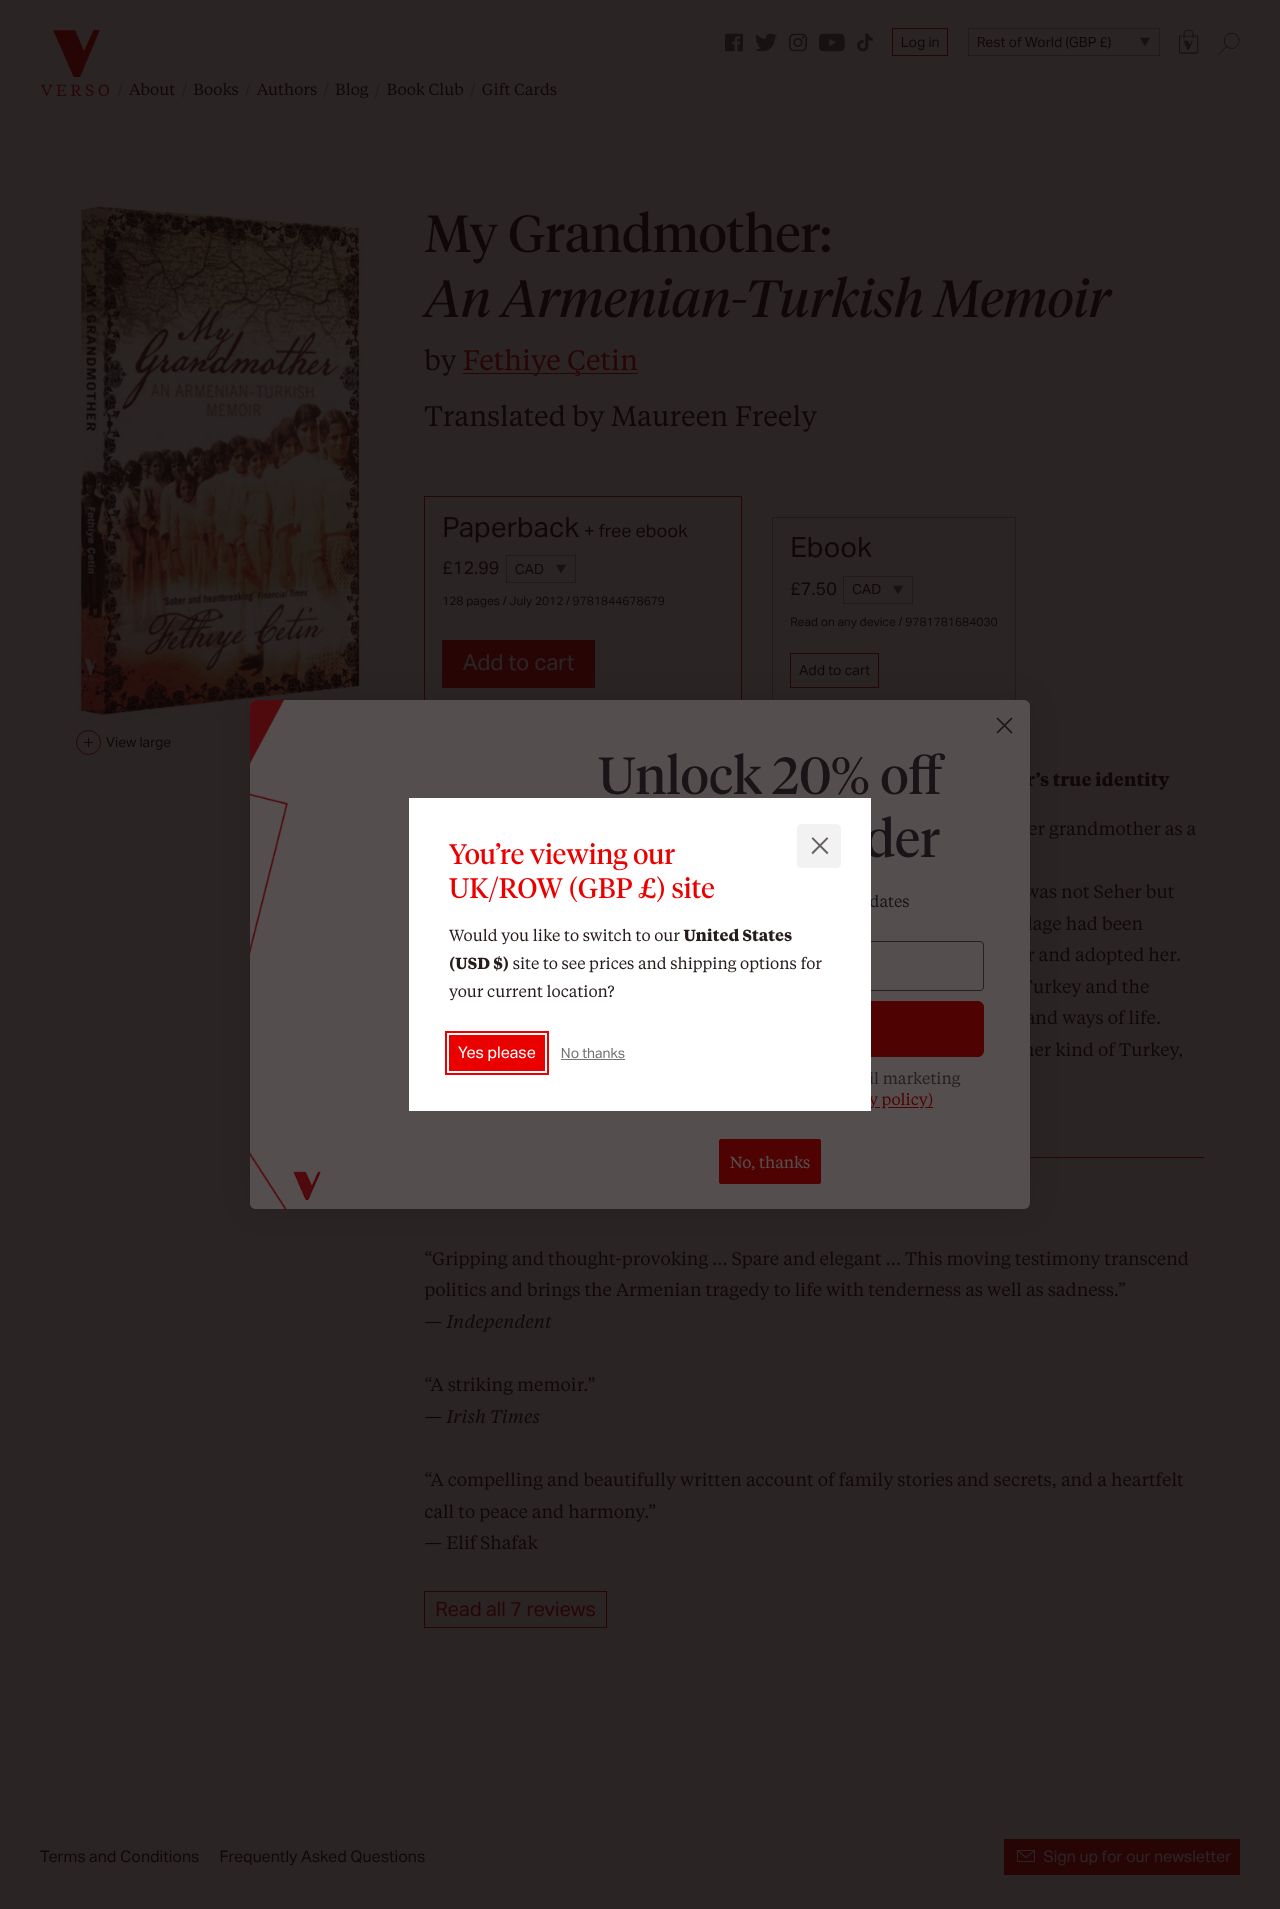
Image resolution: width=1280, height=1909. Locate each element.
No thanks (593, 1053)
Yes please (497, 1052)
